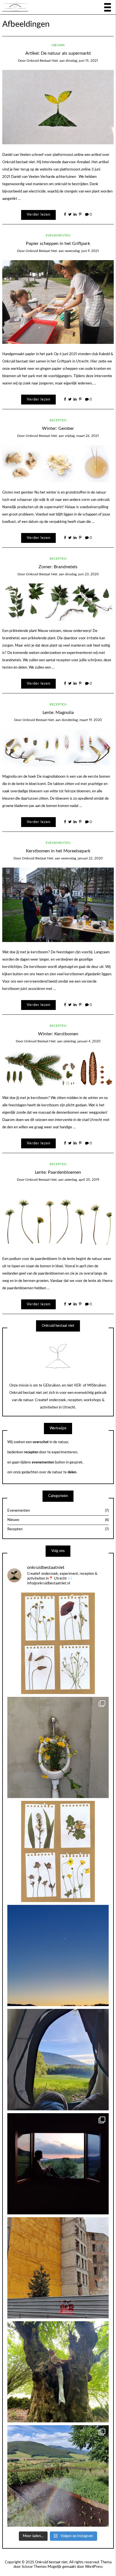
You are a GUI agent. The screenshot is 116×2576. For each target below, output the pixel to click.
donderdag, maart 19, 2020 (82, 720)
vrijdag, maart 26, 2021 (82, 436)
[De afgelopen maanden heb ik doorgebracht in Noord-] (58, 2476)
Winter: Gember (58, 428)
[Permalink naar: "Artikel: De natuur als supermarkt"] (58, 107)
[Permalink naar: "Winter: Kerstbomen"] (58, 1069)
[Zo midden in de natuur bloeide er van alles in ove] (58, 1643)
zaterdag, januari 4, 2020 (82, 1041)
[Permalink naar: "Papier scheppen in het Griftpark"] (58, 302)
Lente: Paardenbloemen (58, 1172)
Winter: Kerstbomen (58, 1034)
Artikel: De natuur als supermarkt (58, 53)
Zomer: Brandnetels (58, 567)
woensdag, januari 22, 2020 (82, 858)
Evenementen (58, 235)
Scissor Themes (34, 2567)
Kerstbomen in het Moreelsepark (58, 851)
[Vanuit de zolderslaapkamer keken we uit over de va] (58, 1955)
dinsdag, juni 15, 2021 (82, 61)
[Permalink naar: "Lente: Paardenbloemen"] (58, 1219)
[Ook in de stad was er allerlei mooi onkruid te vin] (58, 2268)
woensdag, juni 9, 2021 (82, 251)
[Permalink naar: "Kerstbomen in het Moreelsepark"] (58, 905)
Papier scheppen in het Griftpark (58, 244)
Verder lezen (39, 215)
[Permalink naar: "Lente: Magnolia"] (58, 748)
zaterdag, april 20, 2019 (82, 1180)
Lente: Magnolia (58, 713)
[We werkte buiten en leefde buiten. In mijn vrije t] (58, 2372)
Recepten (58, 420)
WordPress (94, 2567)
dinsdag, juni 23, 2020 (82, 574)
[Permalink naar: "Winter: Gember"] (58, 464)
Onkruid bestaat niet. (43, 61)
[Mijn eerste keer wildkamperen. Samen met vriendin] (58, 2059)
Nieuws (58, 45)
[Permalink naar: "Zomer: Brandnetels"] (58, 602)
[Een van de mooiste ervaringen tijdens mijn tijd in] (58, 2164)
